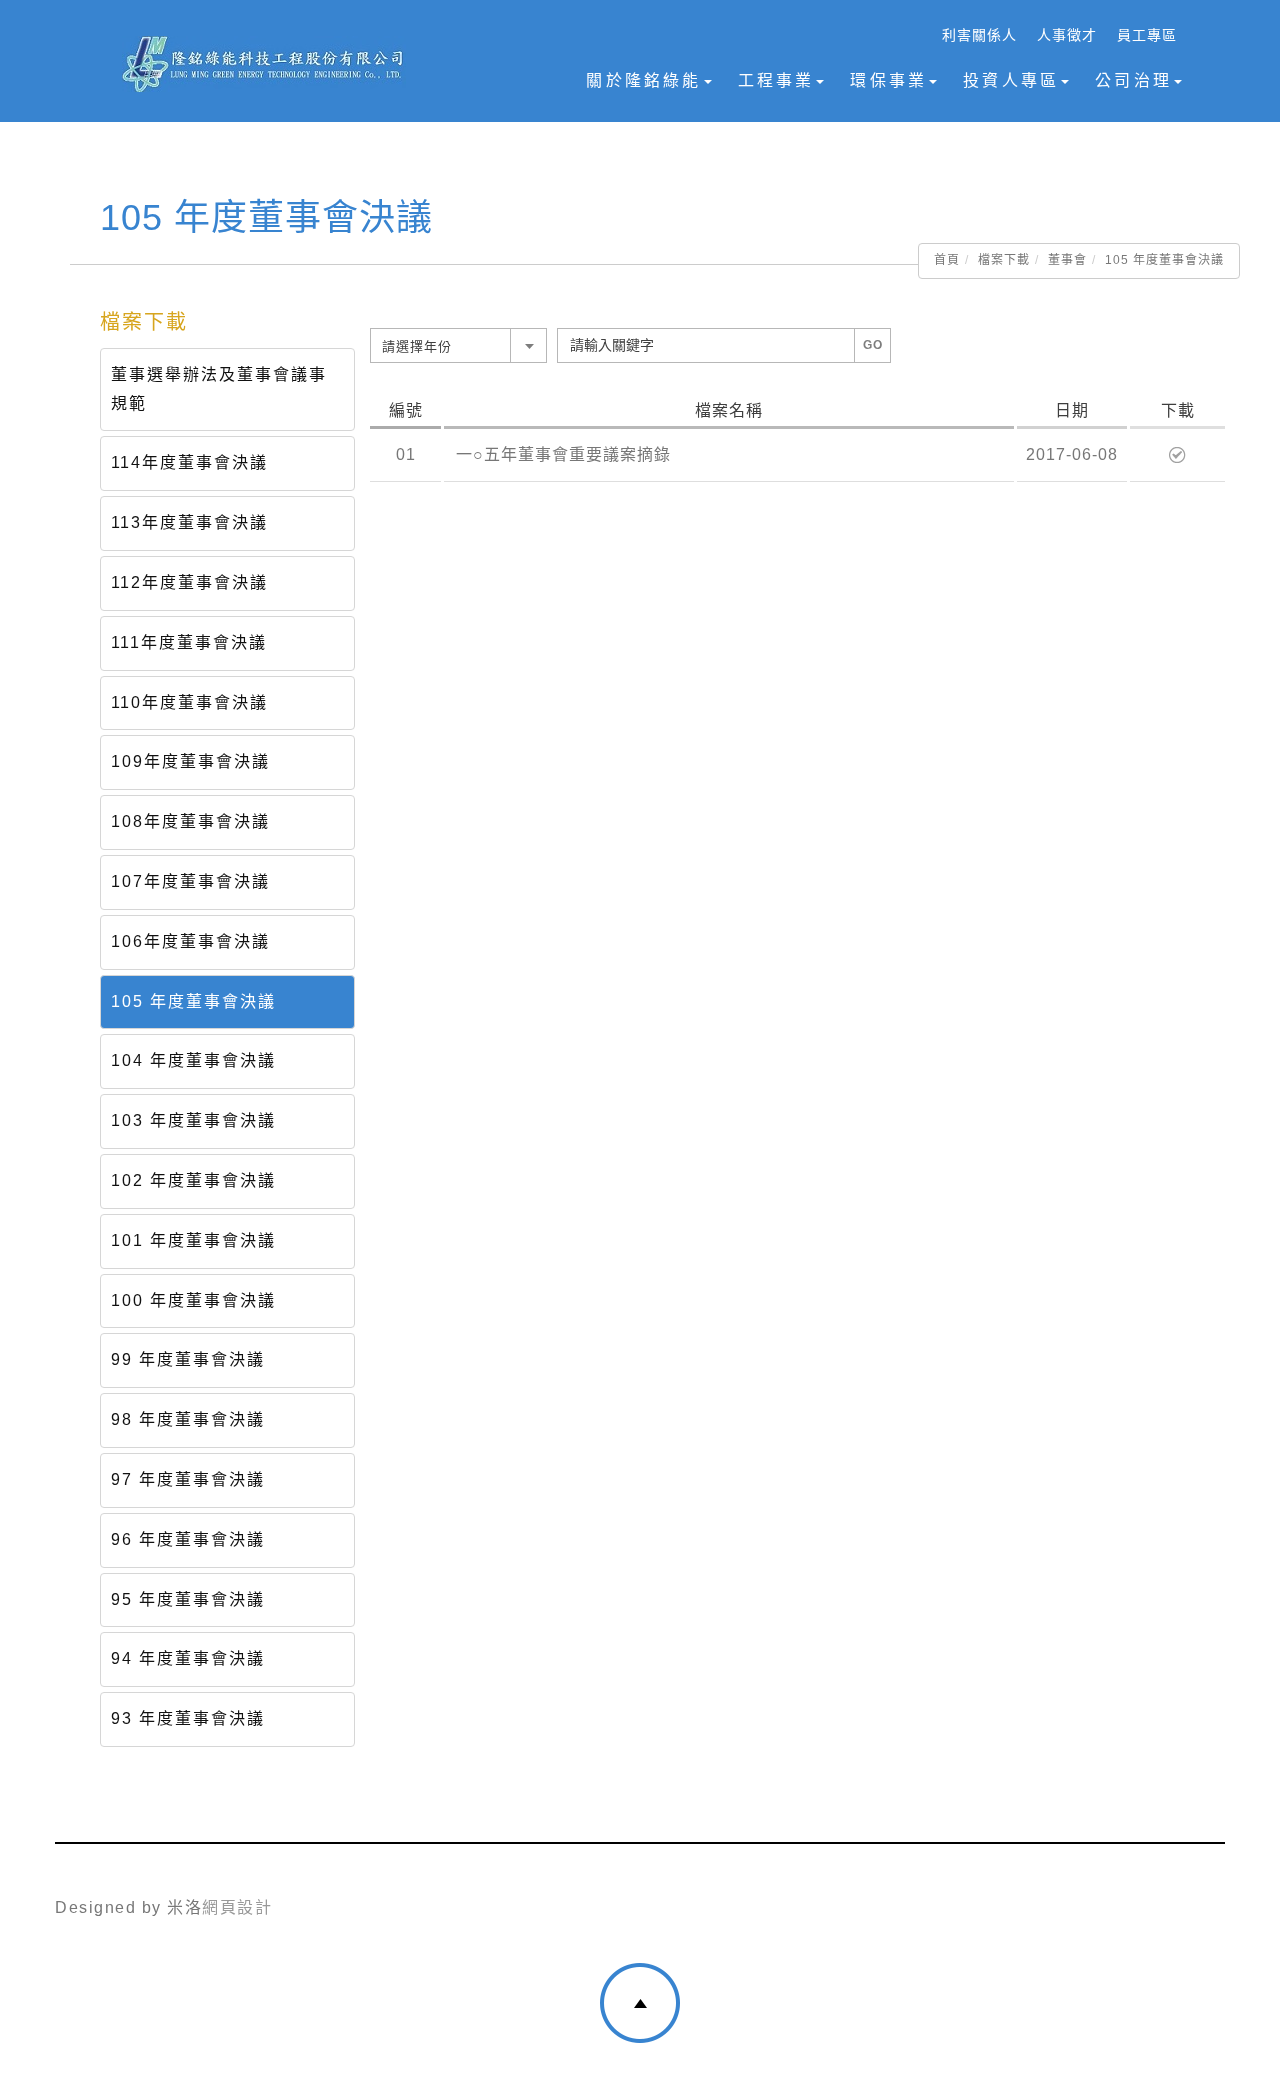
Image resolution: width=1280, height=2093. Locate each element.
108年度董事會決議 (190, 821)
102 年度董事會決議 (193, 1180)
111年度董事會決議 (189, 642)
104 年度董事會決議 (193, 1060)
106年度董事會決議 (190, 941)
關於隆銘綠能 (643, 80)
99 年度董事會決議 (188, 1359)
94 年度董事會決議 (188, 1658)
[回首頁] (263, 64)
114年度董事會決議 (189, 462)
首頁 (947, 260)
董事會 (1067, 260)
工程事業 (776, 80)
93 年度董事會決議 (188, 1718)
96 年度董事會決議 (188, 1539)
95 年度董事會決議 (188, 1599)
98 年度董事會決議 (188, 1419)
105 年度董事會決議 (193, 1001)
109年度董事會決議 (190, 761)
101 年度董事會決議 (193, 1240)
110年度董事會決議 (189, 702)
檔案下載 (1004, 260)
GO (873, 345)
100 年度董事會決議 (193, 1300)
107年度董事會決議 (190, 881)
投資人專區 (1011, 80)
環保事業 (888, 80)
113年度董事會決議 (189, 522)
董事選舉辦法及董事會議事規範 (219, 389)
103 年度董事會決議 (193, 1120)
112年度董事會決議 (189, 582)
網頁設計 (237, 1907)
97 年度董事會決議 (188, 1479)
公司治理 (1133, 80)
